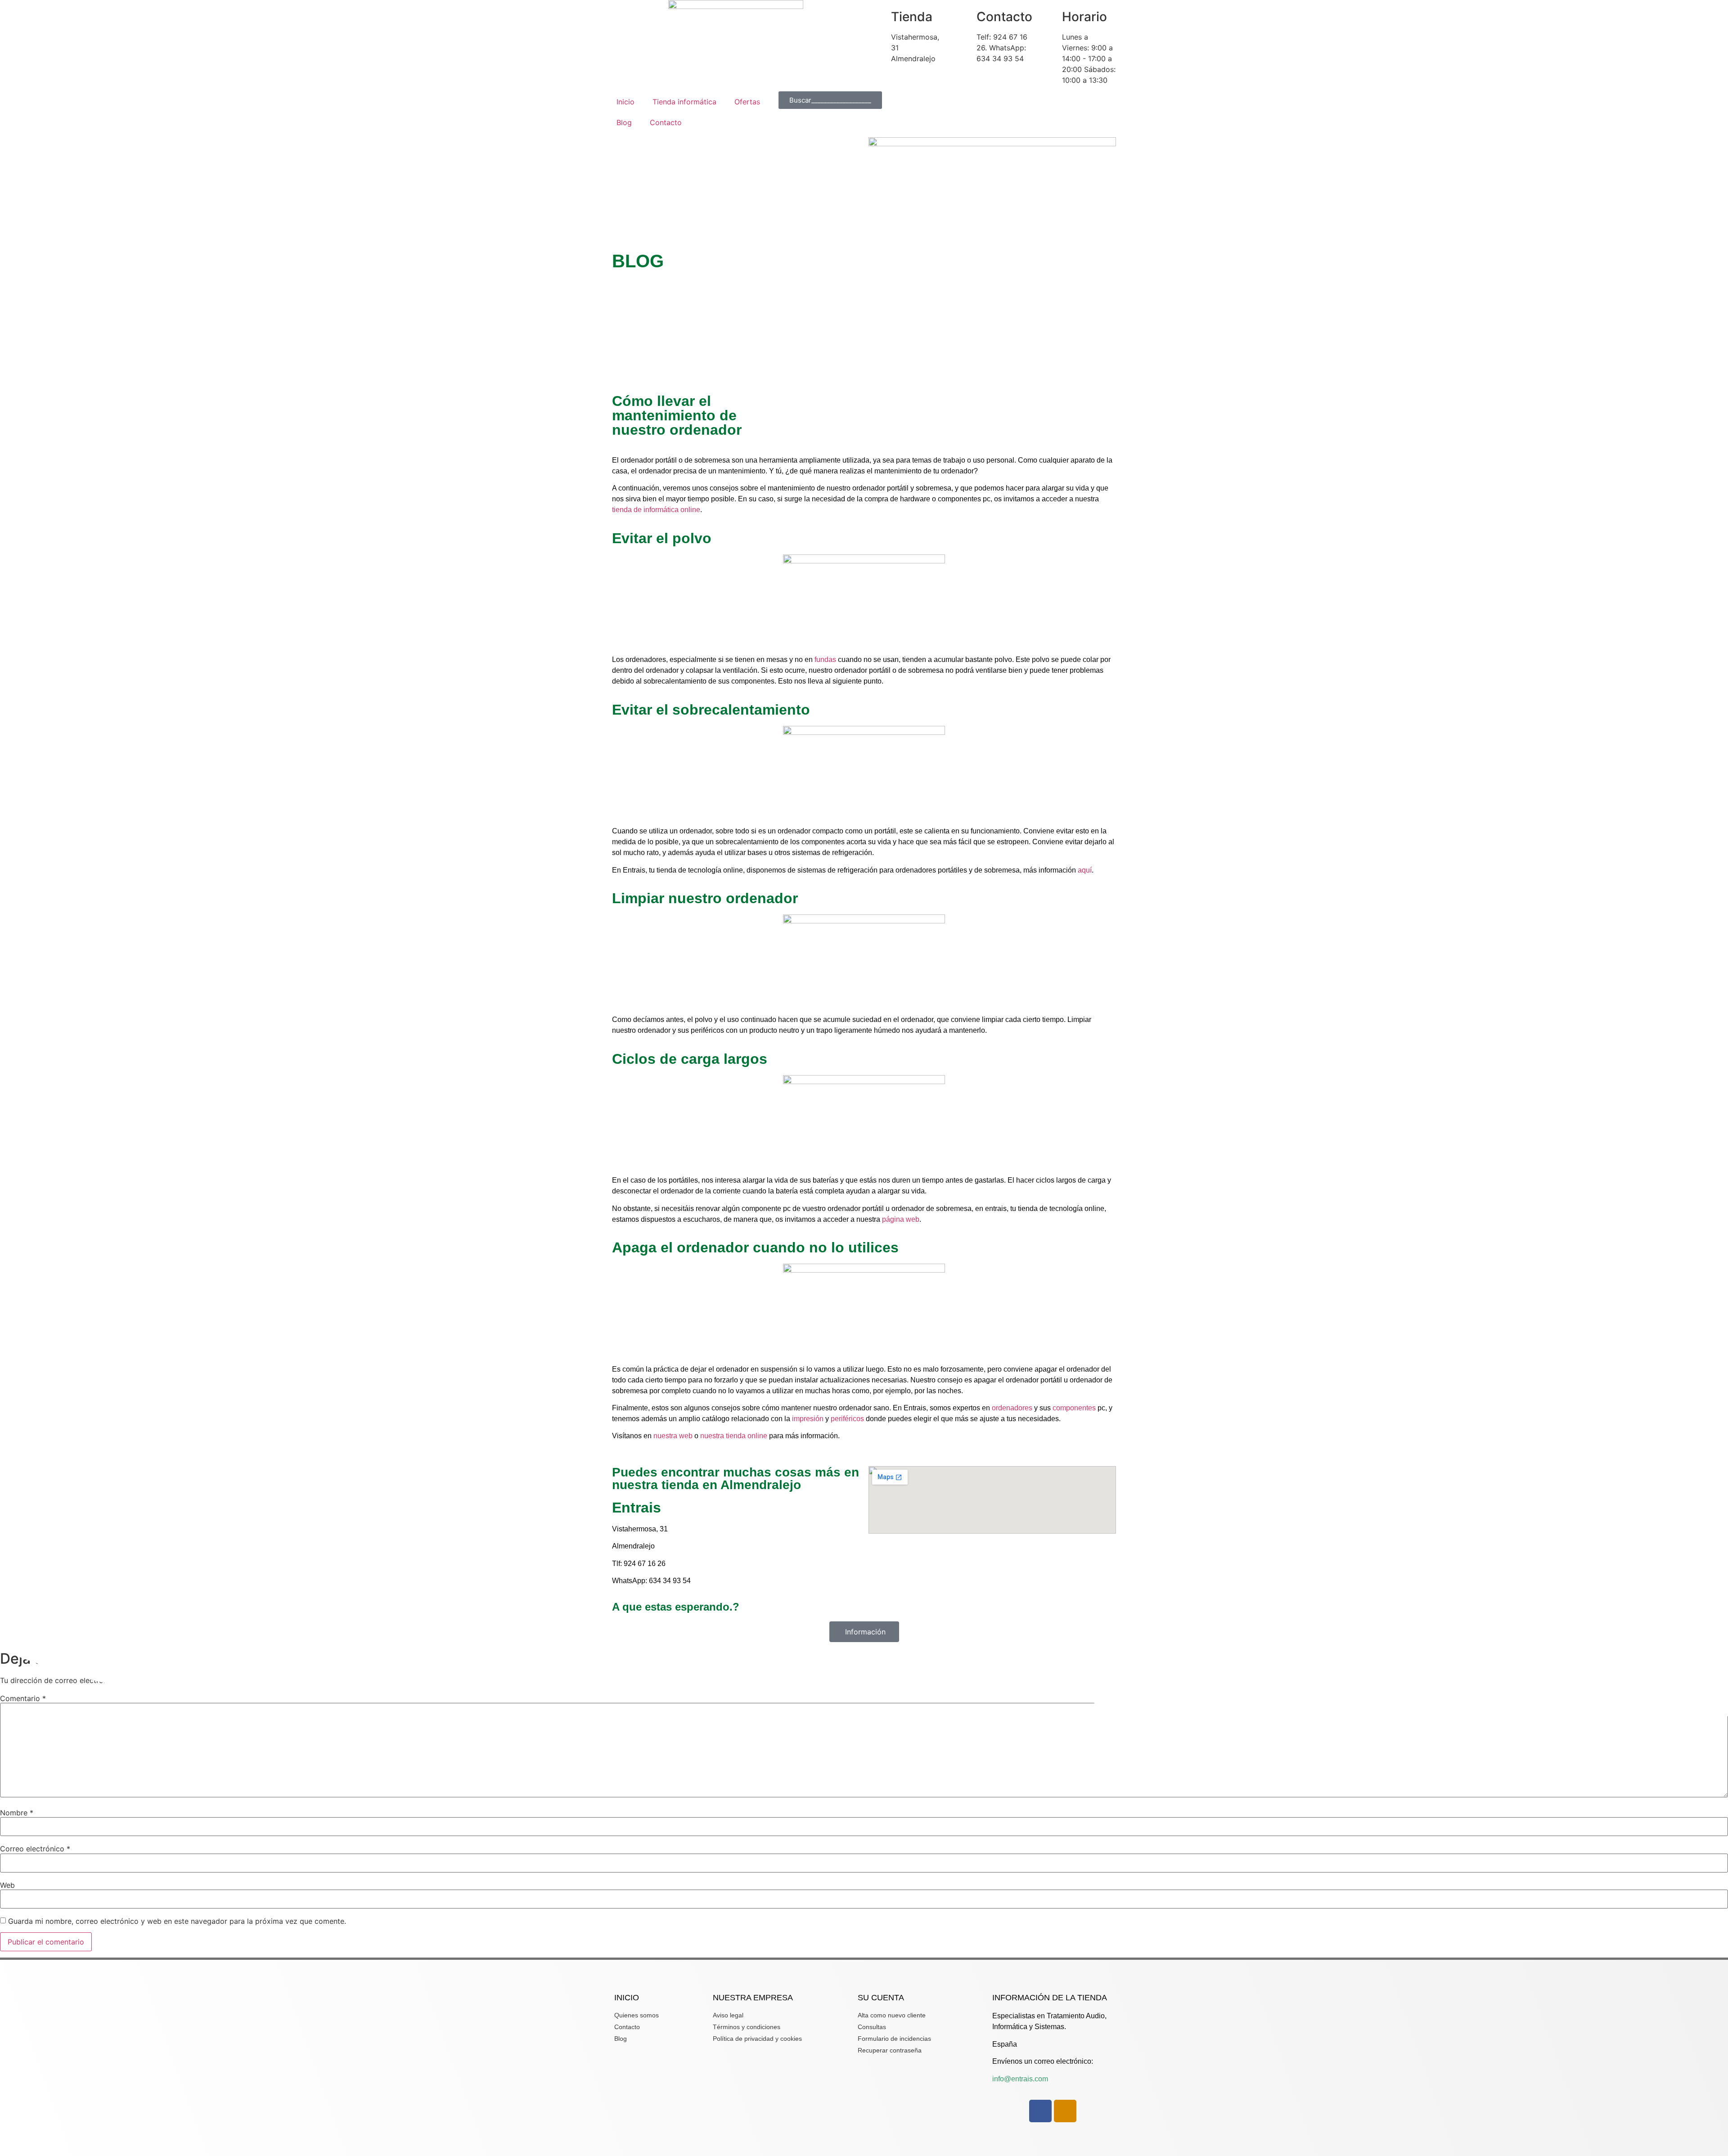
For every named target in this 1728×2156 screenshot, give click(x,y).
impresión (808, 1419)
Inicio (625, 102)
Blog (624, 122)
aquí (1085, 870)
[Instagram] (1065, 2111)
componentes (1074, 1408)
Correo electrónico (35, 1849)
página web (901, 1219)
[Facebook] (1040, 2111)
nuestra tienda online (734, 1436)
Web (7, 1885)
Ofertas (747, 102)
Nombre (17, 1813)
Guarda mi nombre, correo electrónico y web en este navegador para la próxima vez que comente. (177, 1921)
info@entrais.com (1020, 2079)
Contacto (666, 122)
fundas (825, 659)
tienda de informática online (656, 510)
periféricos (847, 1419)
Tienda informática (684, 102)
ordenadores (1012, 1408)
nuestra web (673, 1436)
